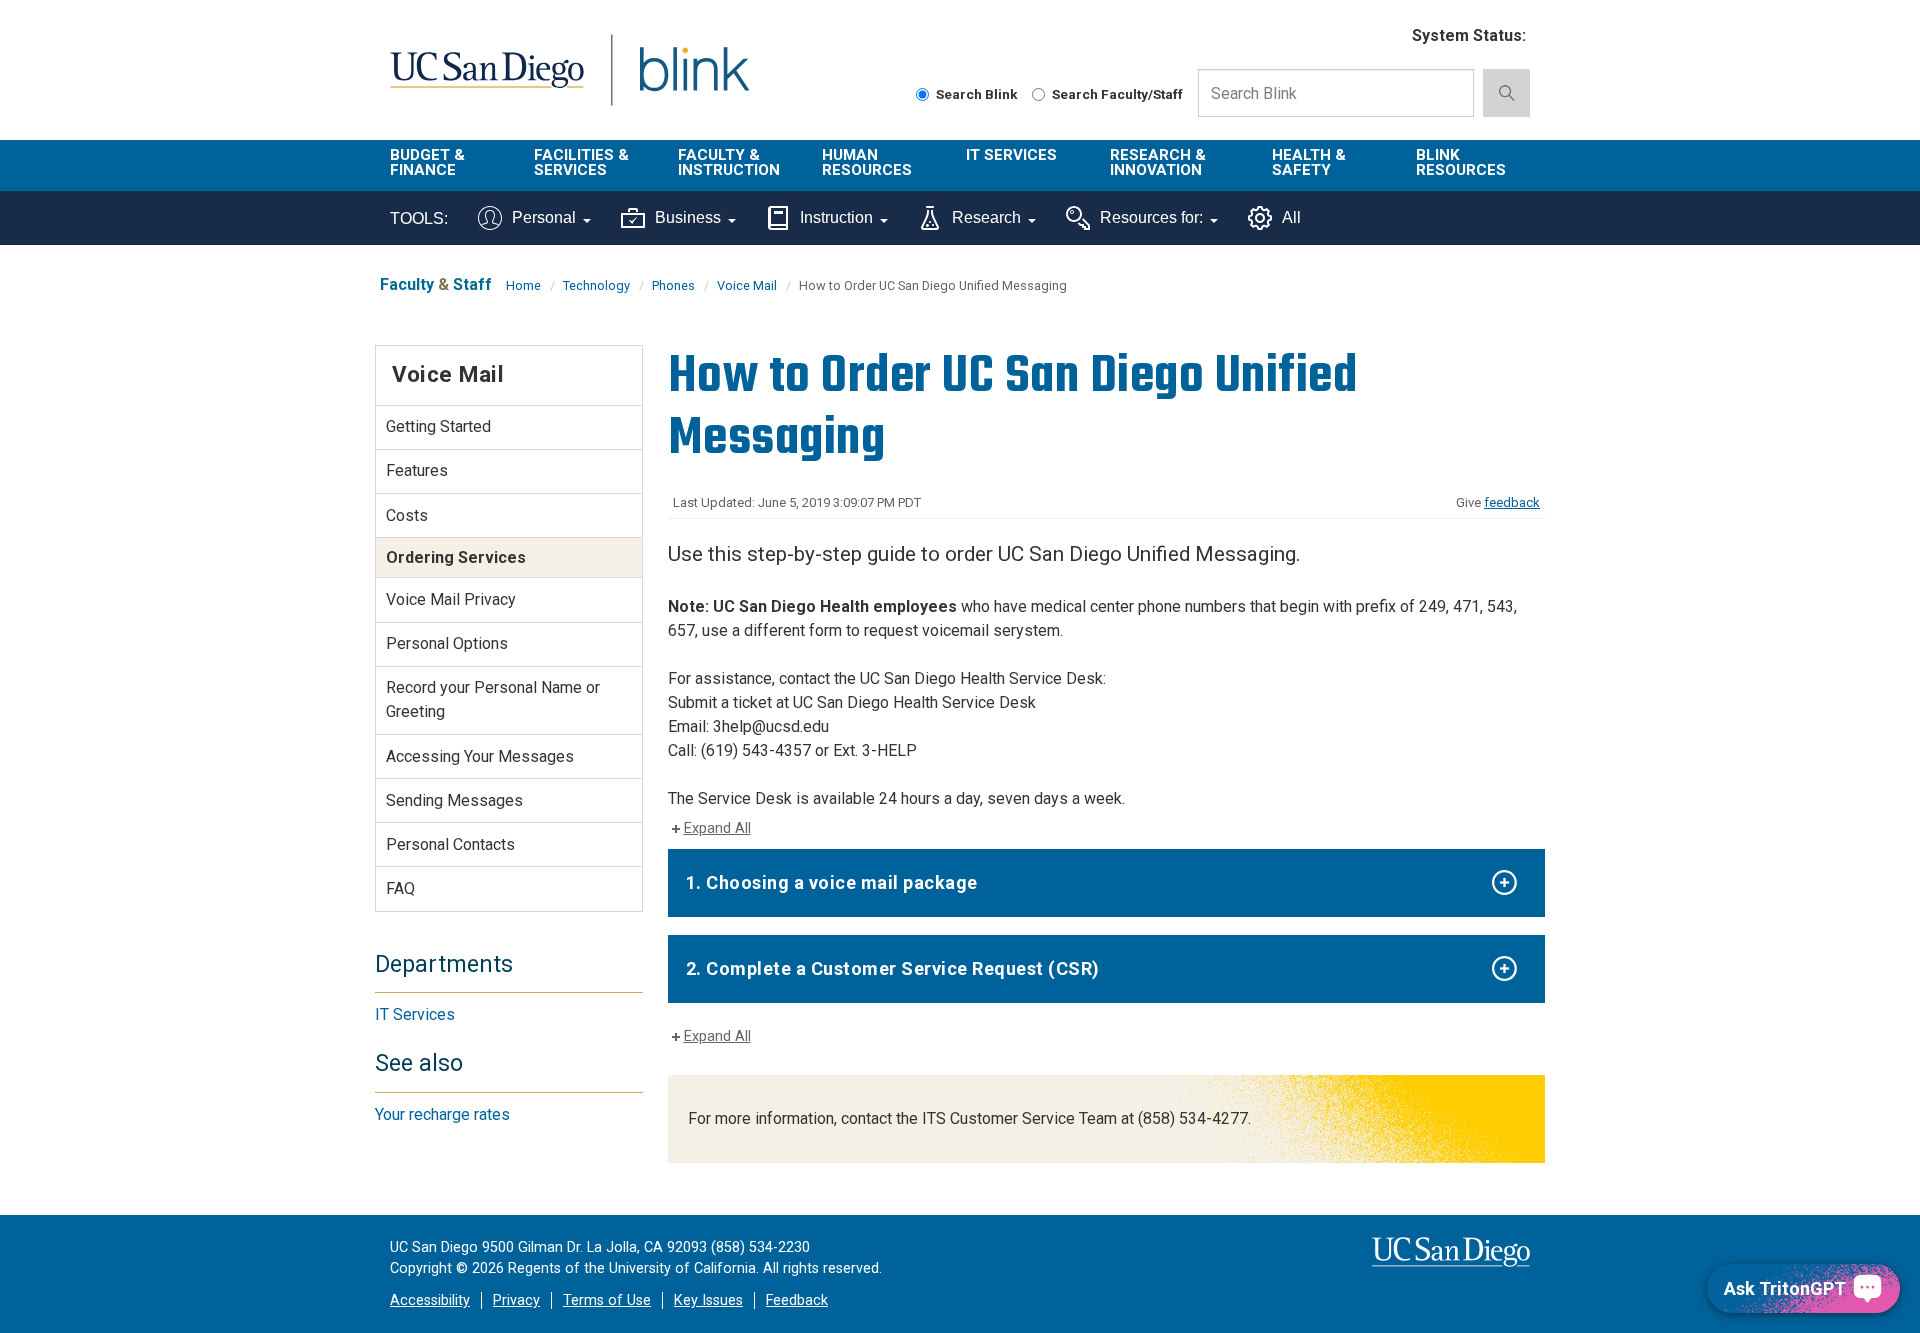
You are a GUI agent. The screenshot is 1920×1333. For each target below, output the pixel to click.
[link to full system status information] (1384, 36)
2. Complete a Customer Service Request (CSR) (893, 968)
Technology (596, 285)
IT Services (1011, 155)
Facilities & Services (581, 162)
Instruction (836, 217)
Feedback (797, 1300)
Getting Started (438, 426)
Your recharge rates (442, 1114)
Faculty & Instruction (729, 162)
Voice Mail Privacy (451, 599)
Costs (407, 515)
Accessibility (430, 1300)
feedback (1512, 502)
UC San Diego (486, 81)
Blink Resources (1461, 162)
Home (523, 285)
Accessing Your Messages (480, 756)
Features (417, 470)
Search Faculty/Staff (1117, 94)
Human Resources (867, 162)
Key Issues (708, 1300)
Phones (673, 285)
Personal (544, 217)
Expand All (717, 828)
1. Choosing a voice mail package (832, 882)
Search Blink (977, 94)
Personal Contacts (450, 844)
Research (986, 217)
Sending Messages (454, 800)
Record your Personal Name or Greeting (493, 699)
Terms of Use (607, 1300)
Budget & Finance (427, 162)
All (1291, 217)
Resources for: (1151, 217)
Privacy (516, 1300)
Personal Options (447, 643)
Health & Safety (1309, 162)
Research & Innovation (1158, 162)
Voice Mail (747, 285)
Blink (693, 81)
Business (688, 217)
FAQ (400, 888)
